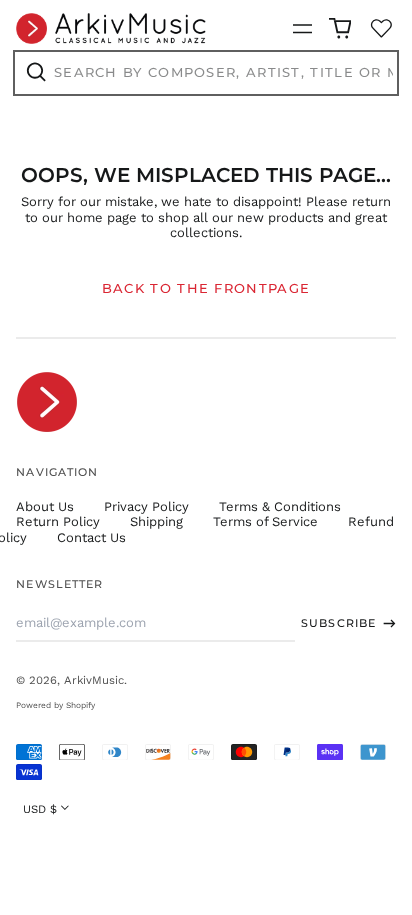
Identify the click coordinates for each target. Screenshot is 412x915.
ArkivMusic (94, 680)
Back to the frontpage (206, 288)
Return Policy (58, 521)
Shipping (156, 521)
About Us (45, 506)
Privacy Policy (146, 506)
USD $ (40, 809)
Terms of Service (265, 521)
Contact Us (91, 537)
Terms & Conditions (280, 506)
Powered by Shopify (55, 705)
